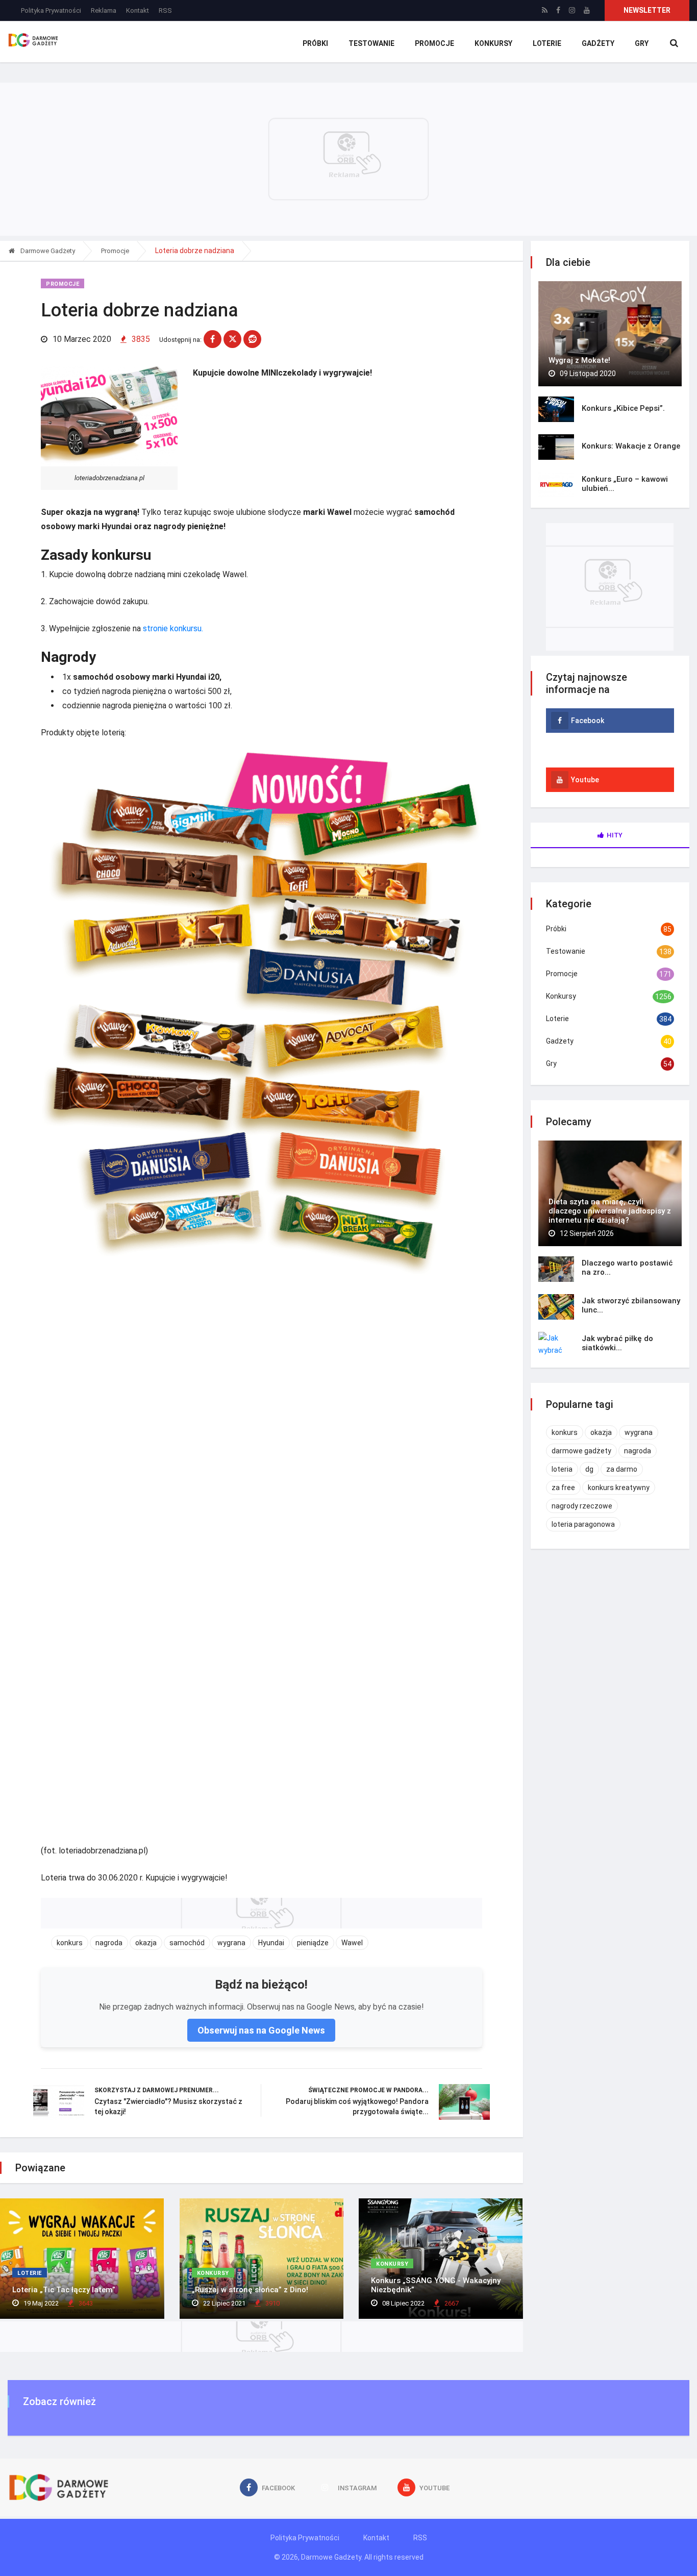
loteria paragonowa (583, 1524)
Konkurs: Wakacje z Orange (631, 446)
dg (589, 1469)
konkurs (70, 1943)
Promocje (434, 43)
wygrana (231, 1943)
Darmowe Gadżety (47, 251)
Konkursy (493, 43)
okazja (146, 1943)
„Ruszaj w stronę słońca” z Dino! (250, 2290)
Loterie (547, 43)
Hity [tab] (615, 835)
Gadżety (598, 43)
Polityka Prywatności (51, 10)
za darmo (622, 1469)
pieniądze (313, 1943)
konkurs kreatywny (619, 1488)
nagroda (109, 1943)
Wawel (352, 1943)
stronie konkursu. (173, 628)
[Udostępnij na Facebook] (213, 339)
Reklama (104, 10)
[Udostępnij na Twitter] (232, 339)
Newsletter (647, 10)
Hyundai (271, 1943)
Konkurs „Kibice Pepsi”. (623, 408)
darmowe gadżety (581, 1451)
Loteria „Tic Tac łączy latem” (64, 2290)
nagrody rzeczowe (582, 1506)
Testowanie (371, 43)
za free (563, 1488)
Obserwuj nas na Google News (261, 2030)
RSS (165, 10)
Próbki (315, 43)
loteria (562, 1469)
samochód (187, 1943)
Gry (642, 43)
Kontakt (138, 10)
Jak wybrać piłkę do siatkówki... (617, 1343)
